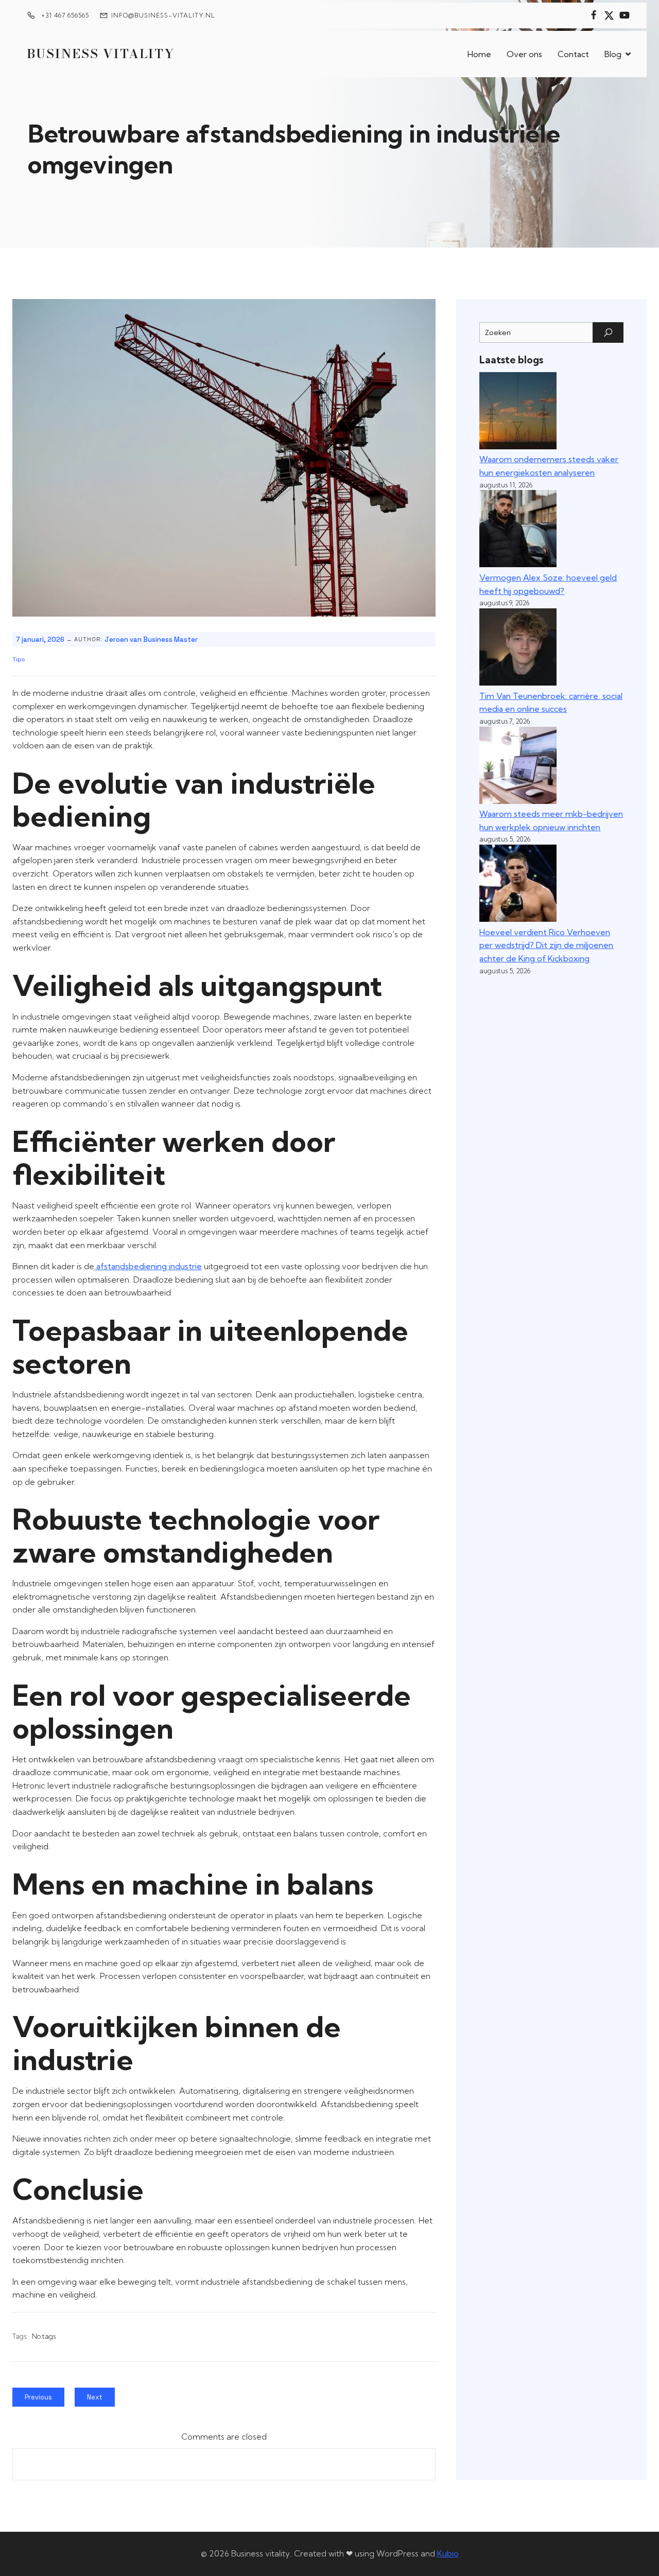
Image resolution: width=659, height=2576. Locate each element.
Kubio (448, 2553)
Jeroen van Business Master (151, 639)
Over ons (524, 54)
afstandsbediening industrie (148, 1266)
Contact (573, 54)
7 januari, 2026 (40, 639)
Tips (19, 659)
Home (479, 54)
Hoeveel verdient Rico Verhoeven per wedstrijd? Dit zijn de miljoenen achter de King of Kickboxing (546, 945)
